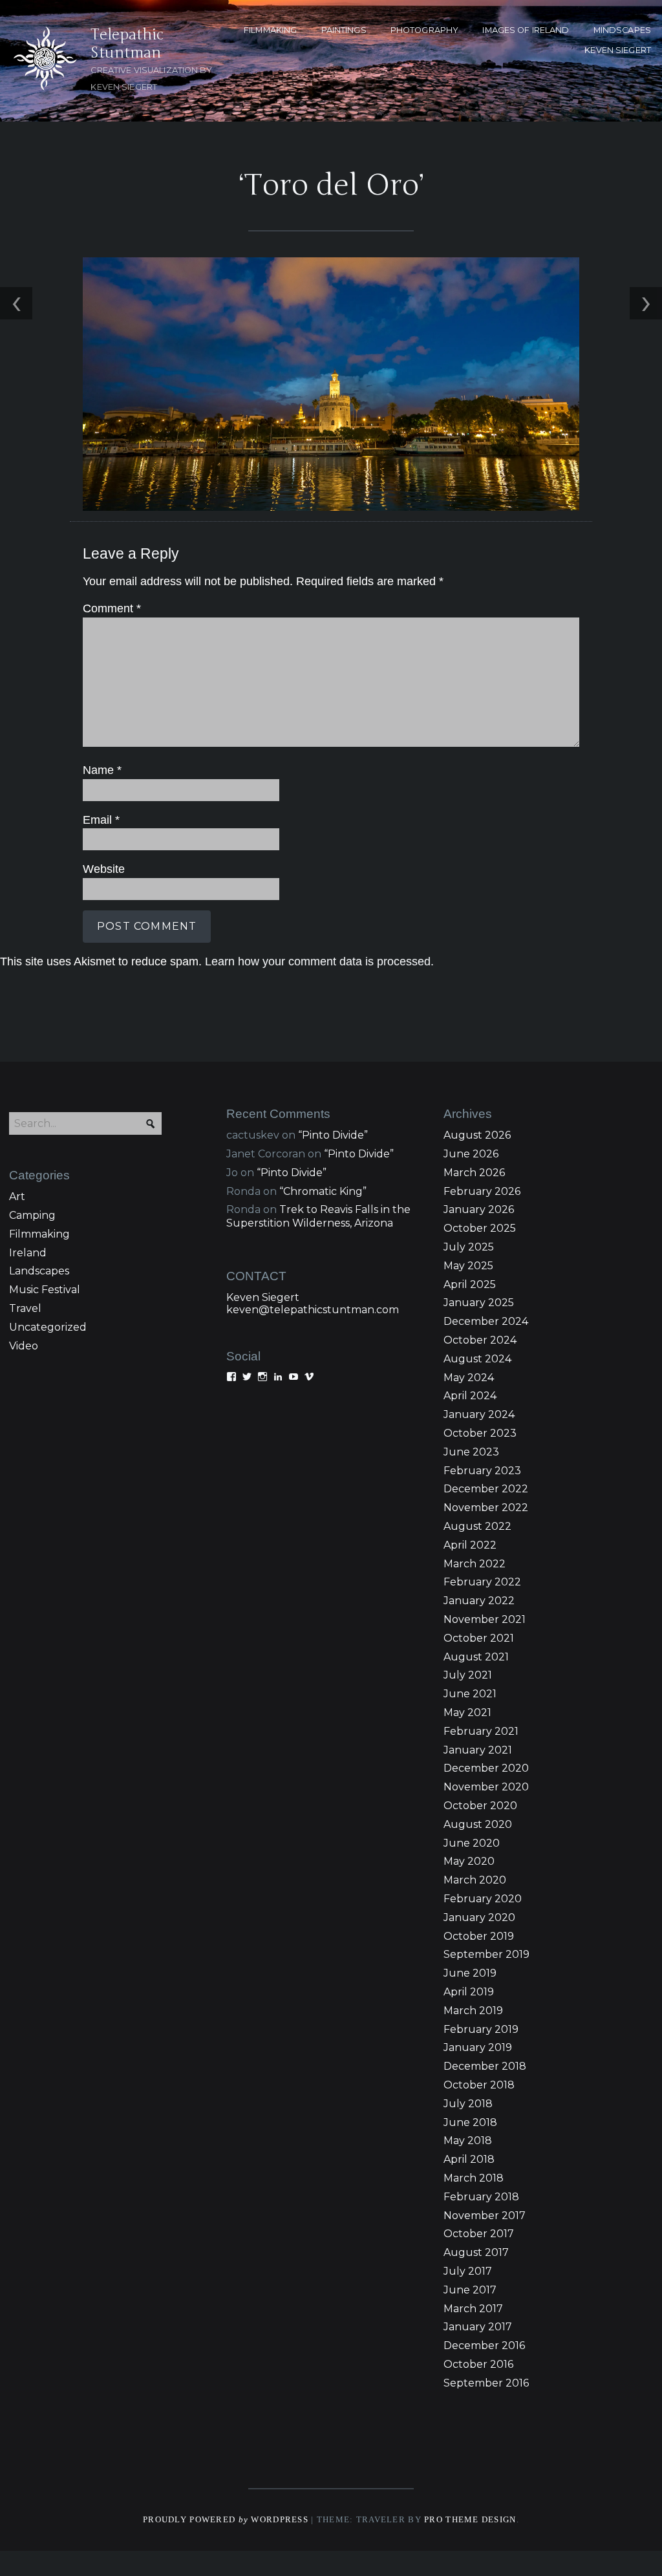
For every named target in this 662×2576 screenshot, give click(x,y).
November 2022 (486, 1508)
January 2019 (478, 2047)
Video (24, 1346)
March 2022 (475, 1564)
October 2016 (478, 2364)
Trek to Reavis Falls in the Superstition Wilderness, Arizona (318, 1216)
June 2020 (472, 1843)
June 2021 (470, 1694)
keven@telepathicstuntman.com (313, 1310)
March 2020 (475, 1880)
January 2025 (479, 1303)
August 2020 (478, 1824)
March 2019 (473, 2011)
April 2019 (469, 1992)
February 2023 (482, 1471)
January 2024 (479, 1414)
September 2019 (486, 1954)
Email (101, 820)
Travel (25, 1308)
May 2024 (469, 1378)
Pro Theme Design (470, 2520)
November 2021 (485, 1619)
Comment (112, 608)
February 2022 (482, 1582)
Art (17, 1197)
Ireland (28, 1253)
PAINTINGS (344, 30)
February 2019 (481, 2029)
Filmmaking (39, 1234)
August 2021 (476, 1657)
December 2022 (486, 1489)
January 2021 (478, 1750)
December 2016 (484, 2345)
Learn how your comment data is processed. (319, 961)
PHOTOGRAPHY (424, 30)
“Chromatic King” (323, 1191)
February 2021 (481, 1731)
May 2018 (468, 2141)
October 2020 (480, 1806)
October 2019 (479, 1936)
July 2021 (468, 1675)
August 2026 (477, 1135)
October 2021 (479, 1638)
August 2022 (477, 1526)
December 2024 (486, 1321)
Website (104, 869)
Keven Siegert (263, 1297)
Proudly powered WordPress (226, 2520)
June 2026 (471, 1154)
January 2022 (479, 1601)
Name (102, 770)
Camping (32, 1215)
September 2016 (486, 2383)
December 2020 (486, 1768)
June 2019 (470, 1973)
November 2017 (485, 2216)
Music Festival (45, 1290)
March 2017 (473, 2309)
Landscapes (39, 1271)
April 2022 (470, 1545)
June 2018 (470, 2122)
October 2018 (479, 2085)
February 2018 (481, 2197)
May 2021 (467, 1712)
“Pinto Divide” (333, 1135)
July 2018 (468, 2104)
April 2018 (469, 2159)
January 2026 (479, 1209)
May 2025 (468, 1266)
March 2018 (474, 2178)
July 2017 (468, 2271)
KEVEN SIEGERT (618, 50)
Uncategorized (48, 1327)
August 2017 (476, 2252)
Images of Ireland (526, 30)
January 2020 (479, 1917)
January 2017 (478, 2327)
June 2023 (471, 1452)
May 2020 (469, 1861)
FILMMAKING (270, 30)
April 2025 (470, 1284)
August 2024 (477, 1359)
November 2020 (486, 1787)
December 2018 (485, 2066)
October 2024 (480, 1340)
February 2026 (482, 1191)
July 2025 (469, 1247)
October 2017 (479, 2234)
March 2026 (474, 1173)
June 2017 (470, 2290)
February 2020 (483, 1899)
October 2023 (480, 1433)
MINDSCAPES (622, 30)
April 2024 (470, 1396)
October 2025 (480, 1228)
